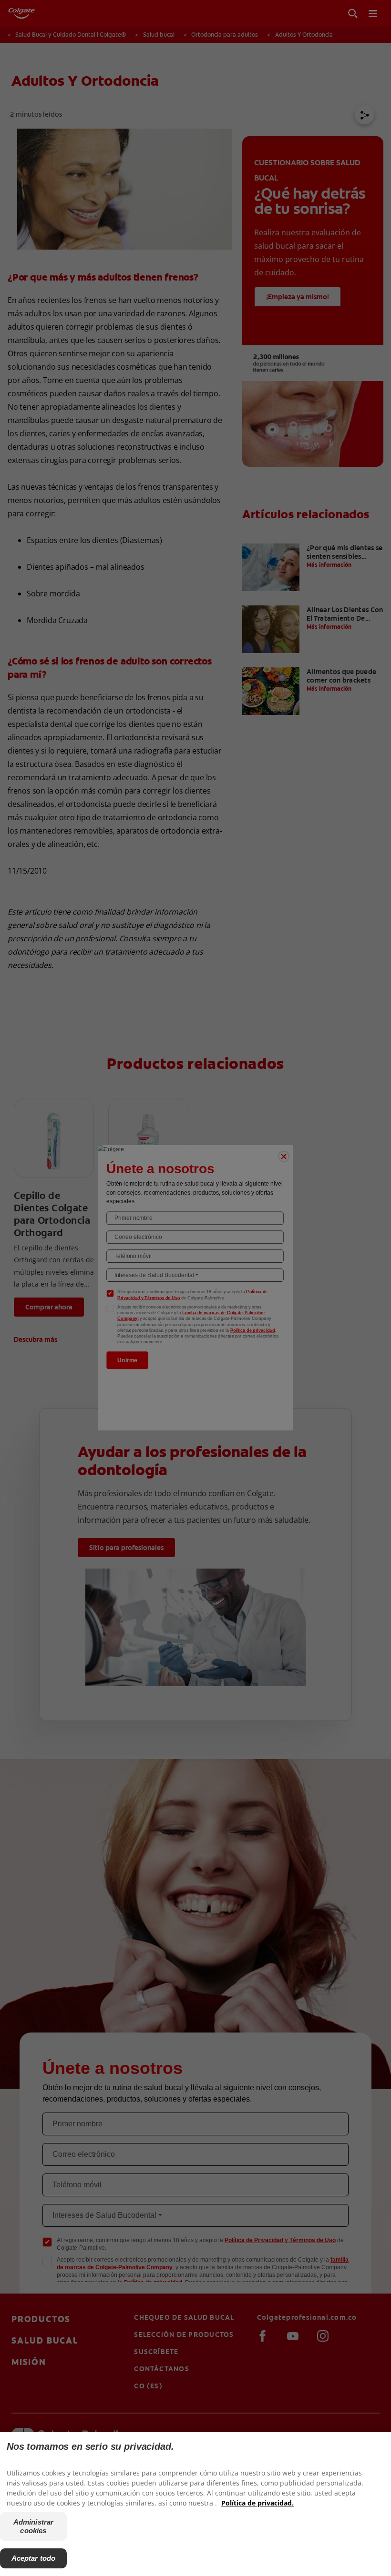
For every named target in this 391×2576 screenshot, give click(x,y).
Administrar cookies (34, 2526)
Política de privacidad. (257, 2503)
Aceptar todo (34, 2558)
